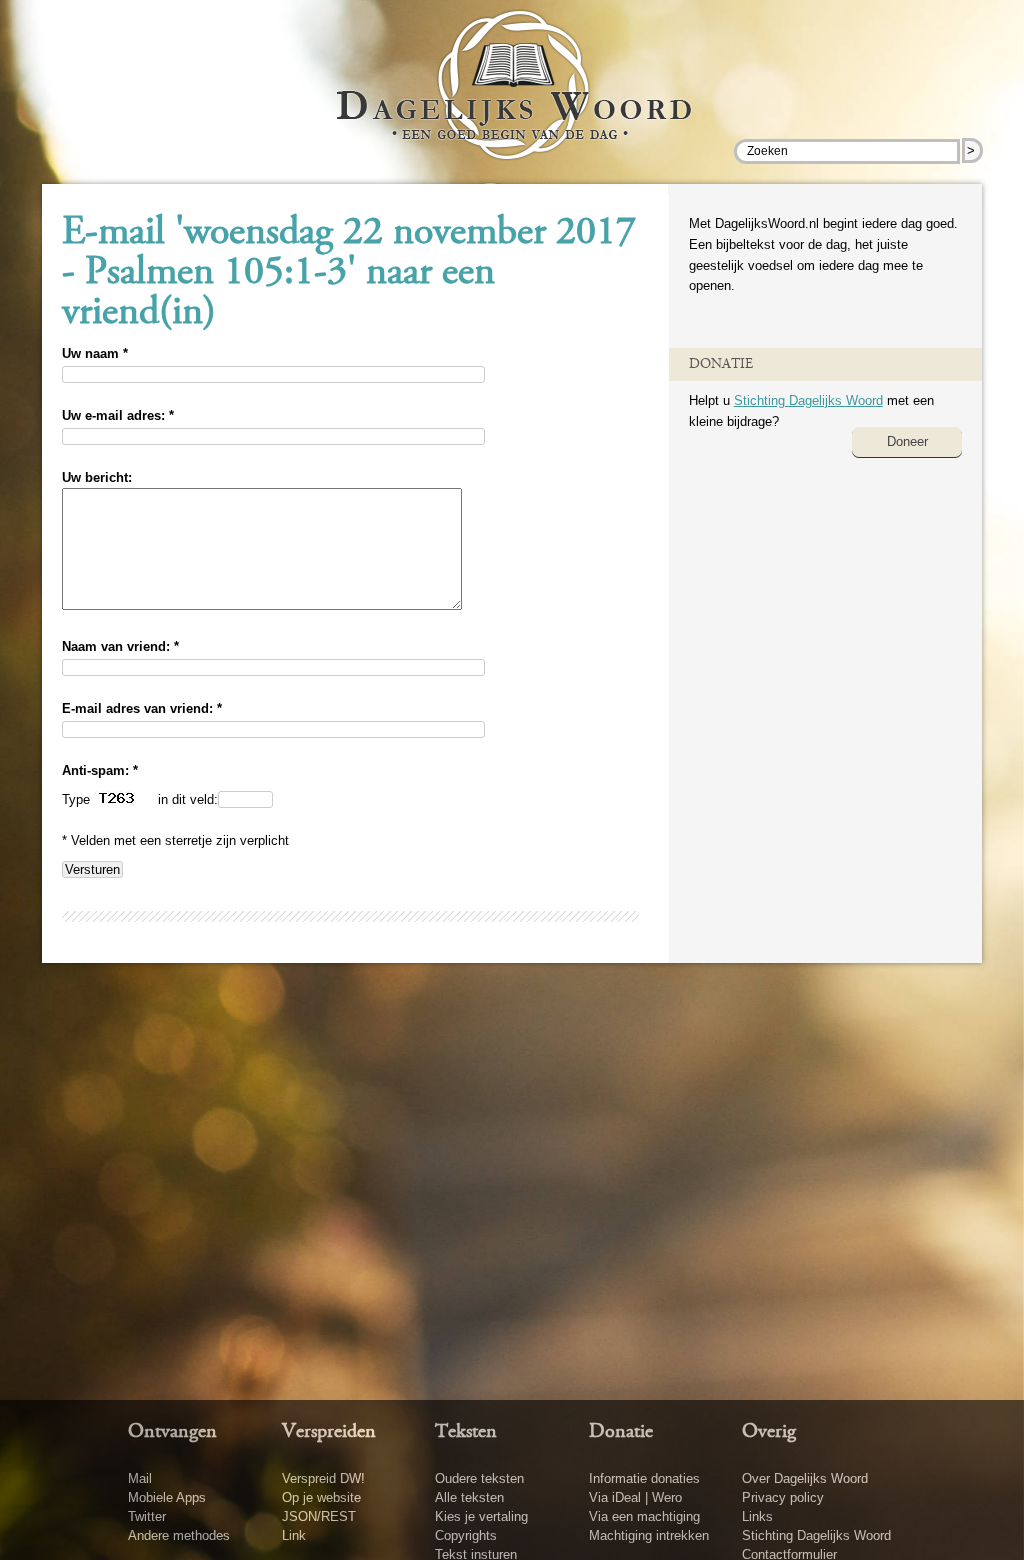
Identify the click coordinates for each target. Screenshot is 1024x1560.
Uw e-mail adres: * (118, 415)
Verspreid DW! (323, 1478)
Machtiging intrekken (649, 1535)
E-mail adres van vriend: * (142, 708)
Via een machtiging (644, 1516)
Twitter (147, 1516)
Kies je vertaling (481, 1516)
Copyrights (466, 1535)
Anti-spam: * (100, 770)
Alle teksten (469, 1497)
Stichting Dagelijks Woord (808, 400)
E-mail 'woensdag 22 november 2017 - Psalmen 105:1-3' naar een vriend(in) (349, 274)
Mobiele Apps (167, 1497)
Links (757, 1516)
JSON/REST (319, 1516)
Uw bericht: (97, 477)
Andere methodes (179, 1535)
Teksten (466, 1432)
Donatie (621, 1432)
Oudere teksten (479, 1478)
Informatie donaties (644, 1478)
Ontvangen (172, 1432)
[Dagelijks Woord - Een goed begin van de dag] (512, 99)
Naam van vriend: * (120, 646)
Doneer (907, 441)
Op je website (321, 1497)
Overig (769, 1432)
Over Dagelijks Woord (805, 1478)
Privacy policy (783, 1497)
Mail (140, 1478)
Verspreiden (329, 1432)
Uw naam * (95, 353)
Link (294, 1535)
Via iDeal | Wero (635, 1497)
